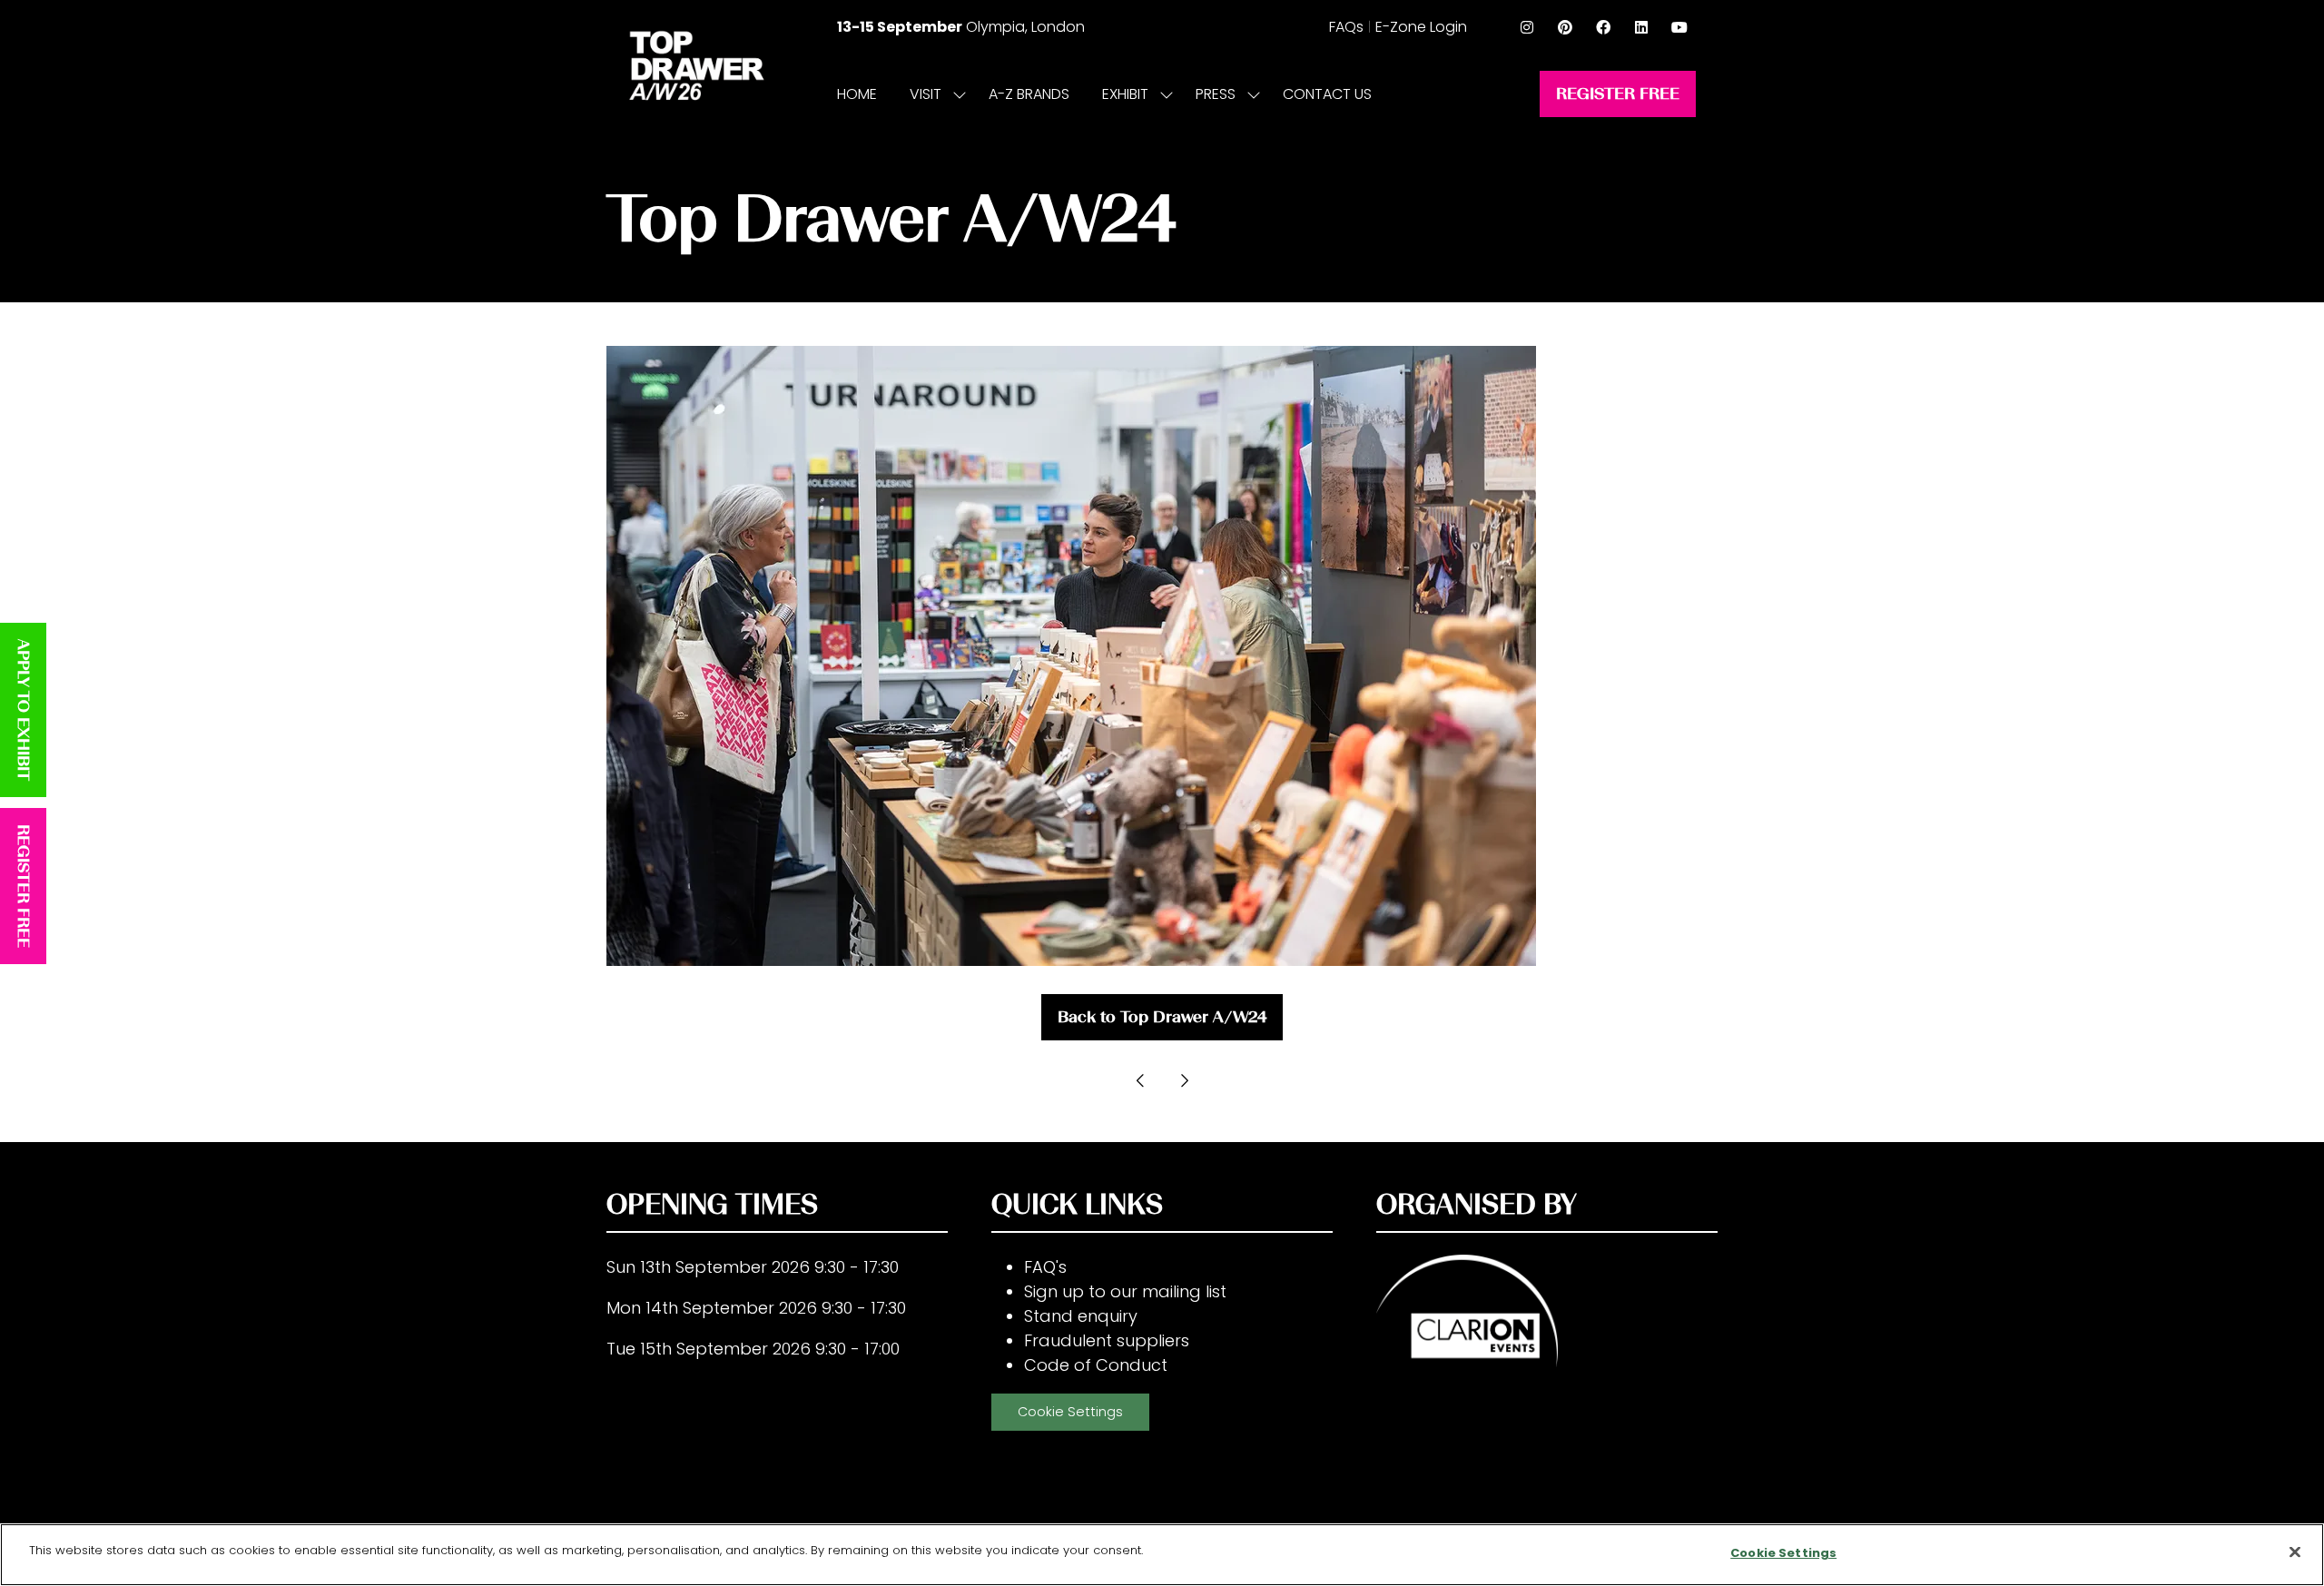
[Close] (2295, 1552)
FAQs (1346, 27)
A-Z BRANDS (1029, 94)
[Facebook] (1603, 27)
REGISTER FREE (24, 886)
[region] (1162, 1555)
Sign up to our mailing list (1125, 1291)
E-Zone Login (1421, 27)
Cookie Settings (1070, 1412)
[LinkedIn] (1641, 27)
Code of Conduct (1096, 1365)
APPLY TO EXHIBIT (24, 710)
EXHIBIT (1125, 94)
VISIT (926, 94)
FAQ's (1045, 1267)
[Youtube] (1679, 27)
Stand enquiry (1081, 1316)
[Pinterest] (1565, 27)
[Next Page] (1184, 1080)
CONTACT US (1327, 94)
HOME (857, 94)
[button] (1618, 94)
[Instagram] (1527, 27)
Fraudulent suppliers (1107, 1340)
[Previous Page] (1140, 1080)
